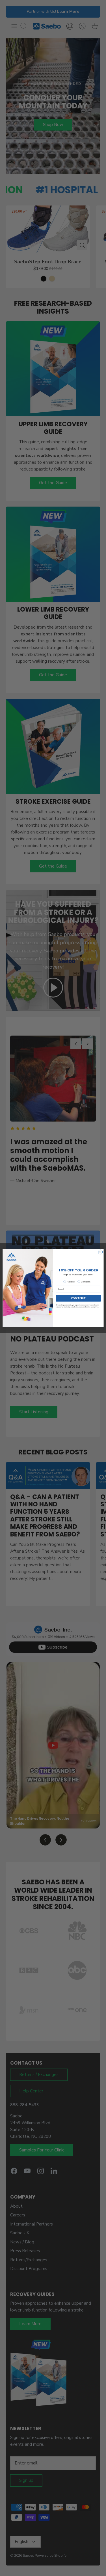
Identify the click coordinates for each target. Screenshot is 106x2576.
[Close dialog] (100, 1252)
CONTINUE (78, 1298)
